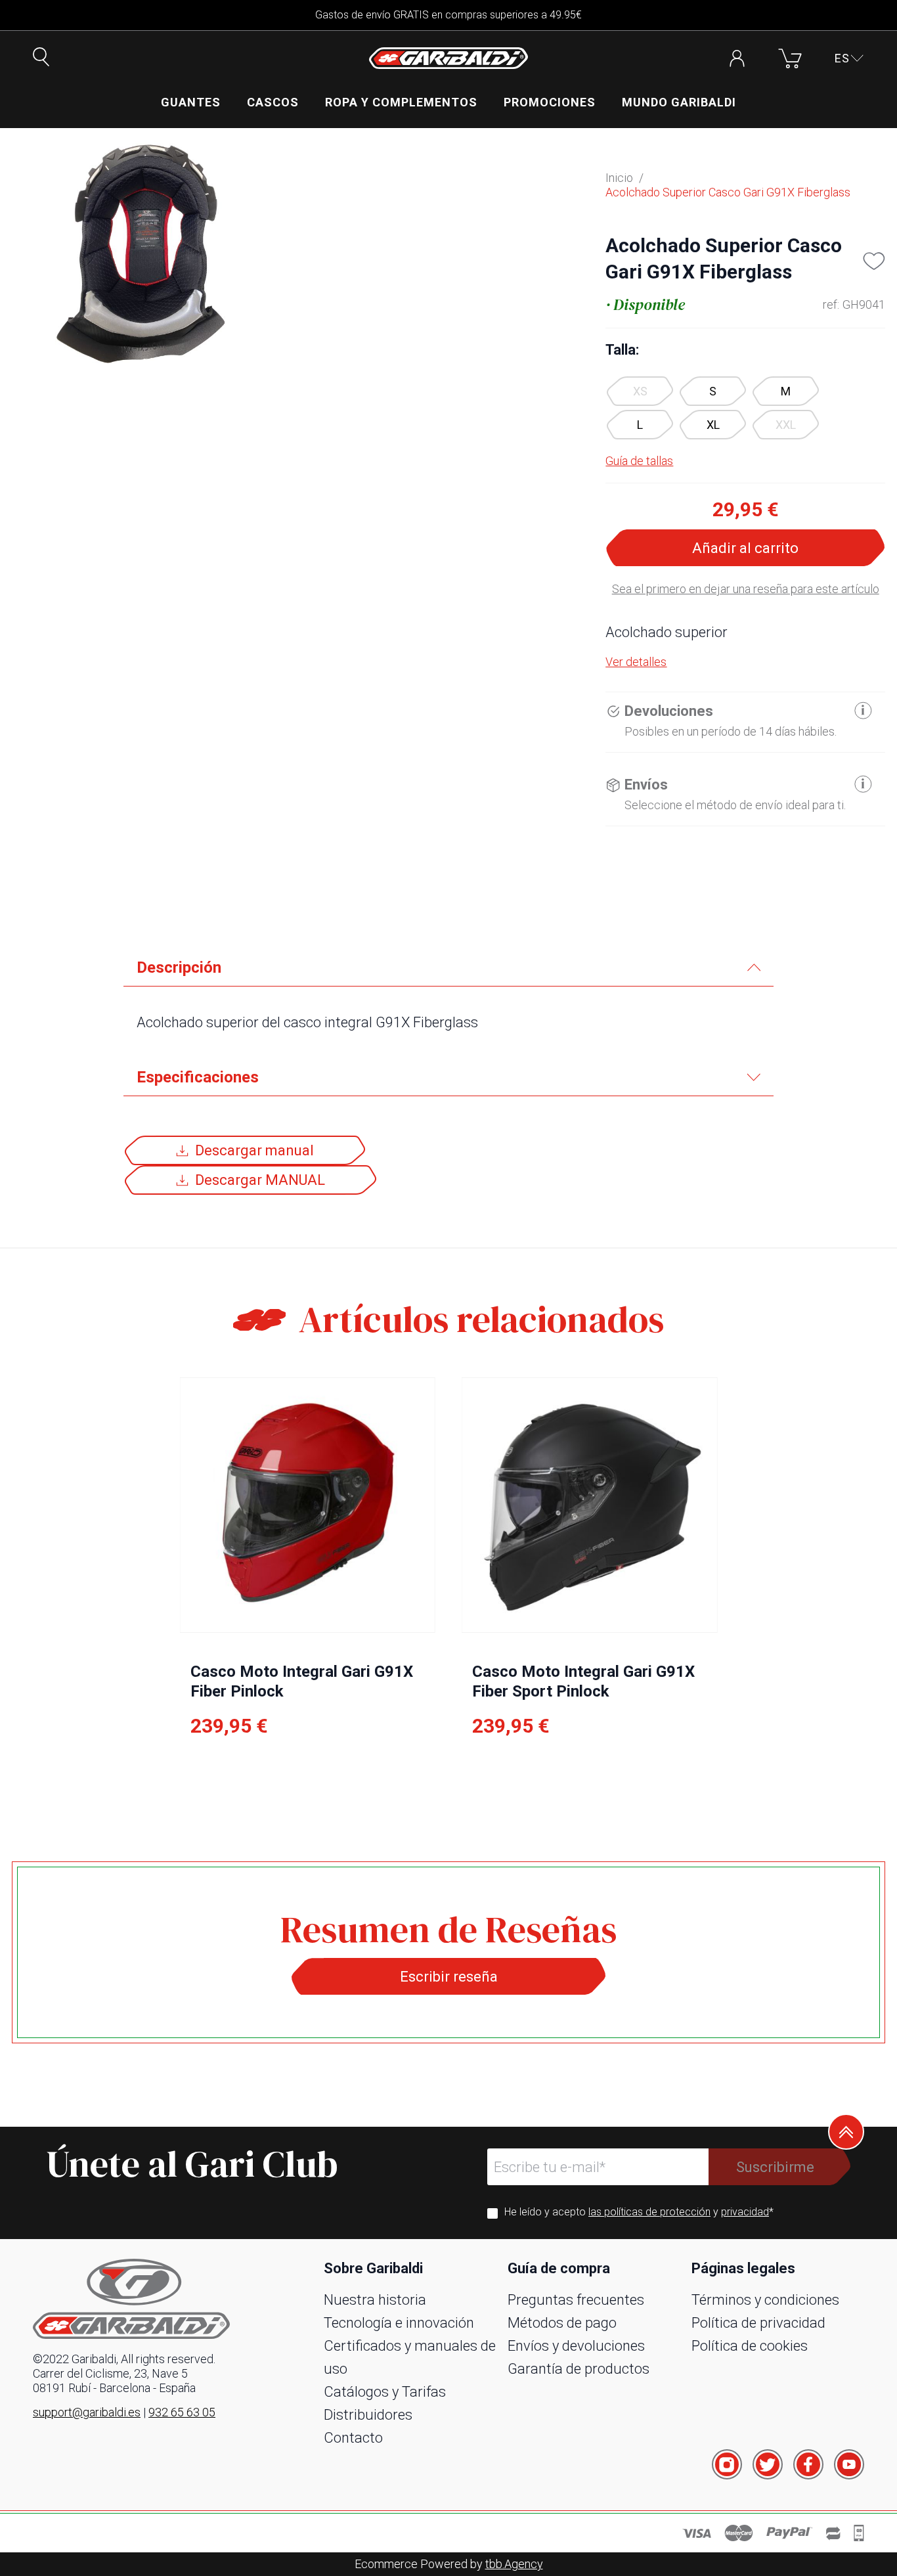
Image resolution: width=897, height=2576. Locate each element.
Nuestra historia (375, 2300)
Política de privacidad (758, 2323)
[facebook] (808, 2464)
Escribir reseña (449, 1977)
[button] (849, 58)
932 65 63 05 (182, 2412)
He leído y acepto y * (639, 2212)
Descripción (179, 967)
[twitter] (768, 2464)
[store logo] (448, 58)
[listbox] (745, 408)
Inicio (619, 178)
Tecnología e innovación (399, 2323)
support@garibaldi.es (87, 2412)
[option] (713, 391)
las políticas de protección (649, 2212)
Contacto (353, 2438)
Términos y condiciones (765, 2300)
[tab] (448, 968)
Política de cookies (750, 2346)
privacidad (745, 2212)
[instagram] (727, 2464)
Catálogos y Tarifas (385, 2392)
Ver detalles (636, 662)
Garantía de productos (579, 2369)
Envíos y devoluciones (576, 2346)
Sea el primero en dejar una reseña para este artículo (746, 589)
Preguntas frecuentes (576, 2300)
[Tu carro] (790, 58)
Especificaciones (198, 1077)
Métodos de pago (562, 2323)
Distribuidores (368, 2415)
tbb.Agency (514, 2564)
